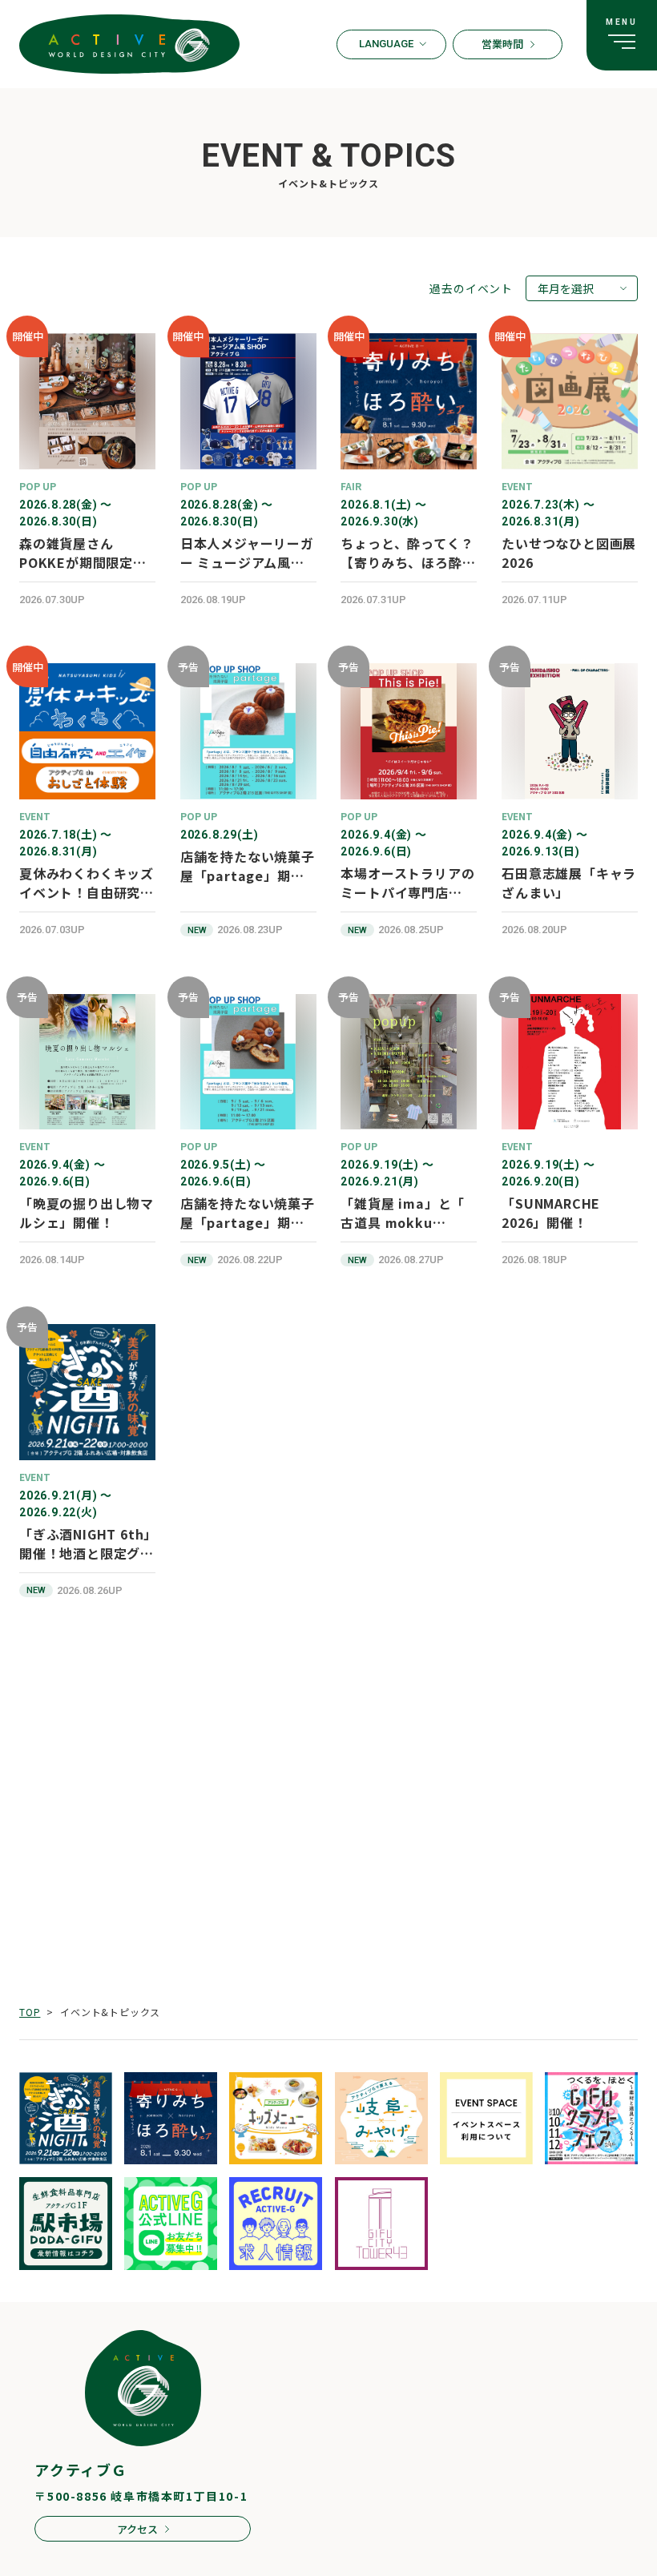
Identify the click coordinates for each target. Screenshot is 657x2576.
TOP (30, 2012)
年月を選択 (566, 288)
